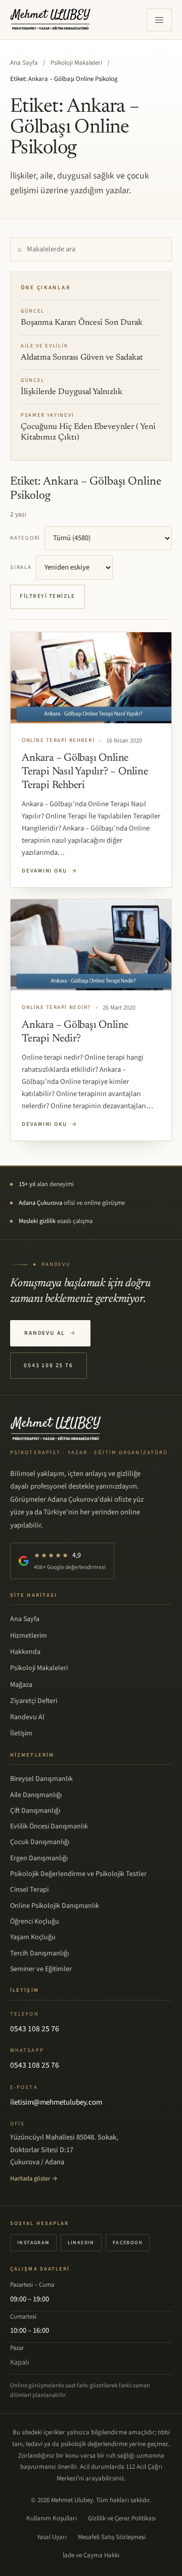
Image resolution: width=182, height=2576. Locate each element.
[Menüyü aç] (159, 20)
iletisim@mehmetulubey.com (56, 2102)
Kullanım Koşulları (52, 2518)
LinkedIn (81, 2243)
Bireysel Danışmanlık (41, 1779)
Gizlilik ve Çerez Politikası (122, 2518)
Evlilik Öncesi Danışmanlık (49, 1826)
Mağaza (21, 1685)
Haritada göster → (34, 2178)
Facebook (128, 2243)
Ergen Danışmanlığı (39, 1858)
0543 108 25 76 (49, 1365)
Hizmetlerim (29, 1636)
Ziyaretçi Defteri (34, 1701)
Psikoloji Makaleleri (76, 63)
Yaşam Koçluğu (33, 1937)
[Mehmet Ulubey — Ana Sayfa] (51, 20)
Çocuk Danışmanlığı (40, 1842)
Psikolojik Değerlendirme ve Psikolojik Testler (78, 1874)
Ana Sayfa (24, 63)
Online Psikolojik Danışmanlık (55, 1906)
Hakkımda (25, 1652)
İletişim (21, 1733)
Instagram (33, 2243)
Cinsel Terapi (29, 1890)
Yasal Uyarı (52, 2537)
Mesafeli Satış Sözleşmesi (112, 2537)
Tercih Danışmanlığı (39, 1953)
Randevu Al (50, 1333)
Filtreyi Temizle (48, 596)
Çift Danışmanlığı (35, 1811)
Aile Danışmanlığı (36, 1795)
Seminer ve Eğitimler (41, 1969)
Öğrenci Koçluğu (35, 1922)
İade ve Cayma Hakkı (91, 2555)
